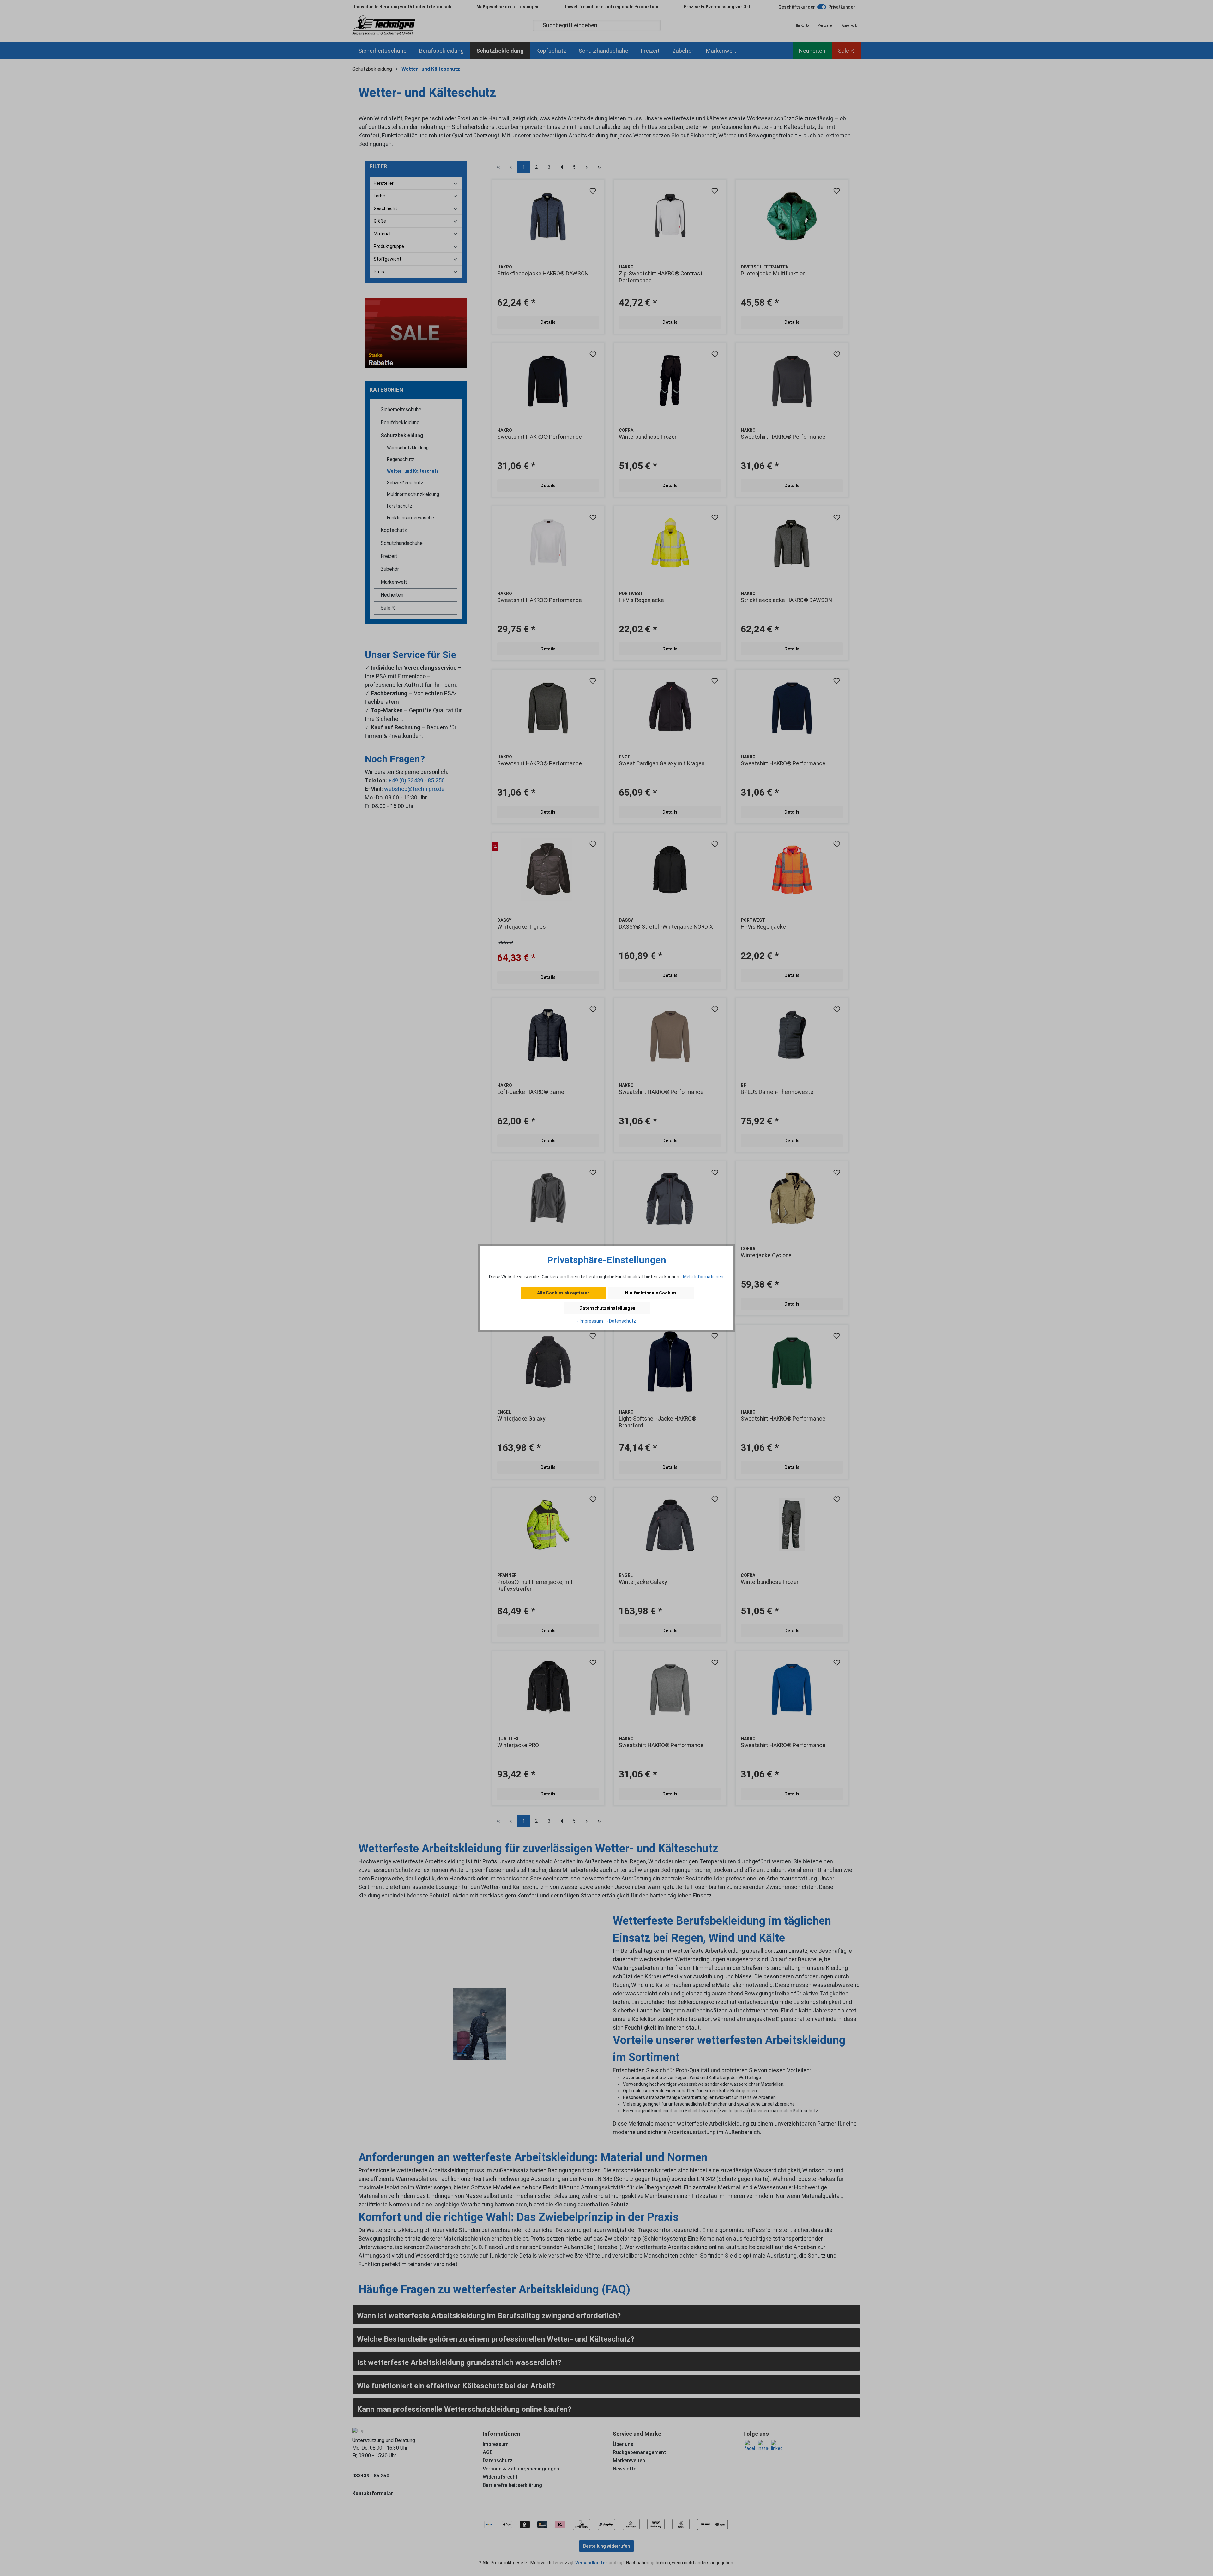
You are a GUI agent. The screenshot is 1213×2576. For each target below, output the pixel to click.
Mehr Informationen (703, 1277)
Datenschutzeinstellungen (607, 1308)
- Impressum (591, 1321)
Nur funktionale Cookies (651, 1293)
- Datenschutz (621, 1321)
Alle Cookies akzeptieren (563, 1293)
